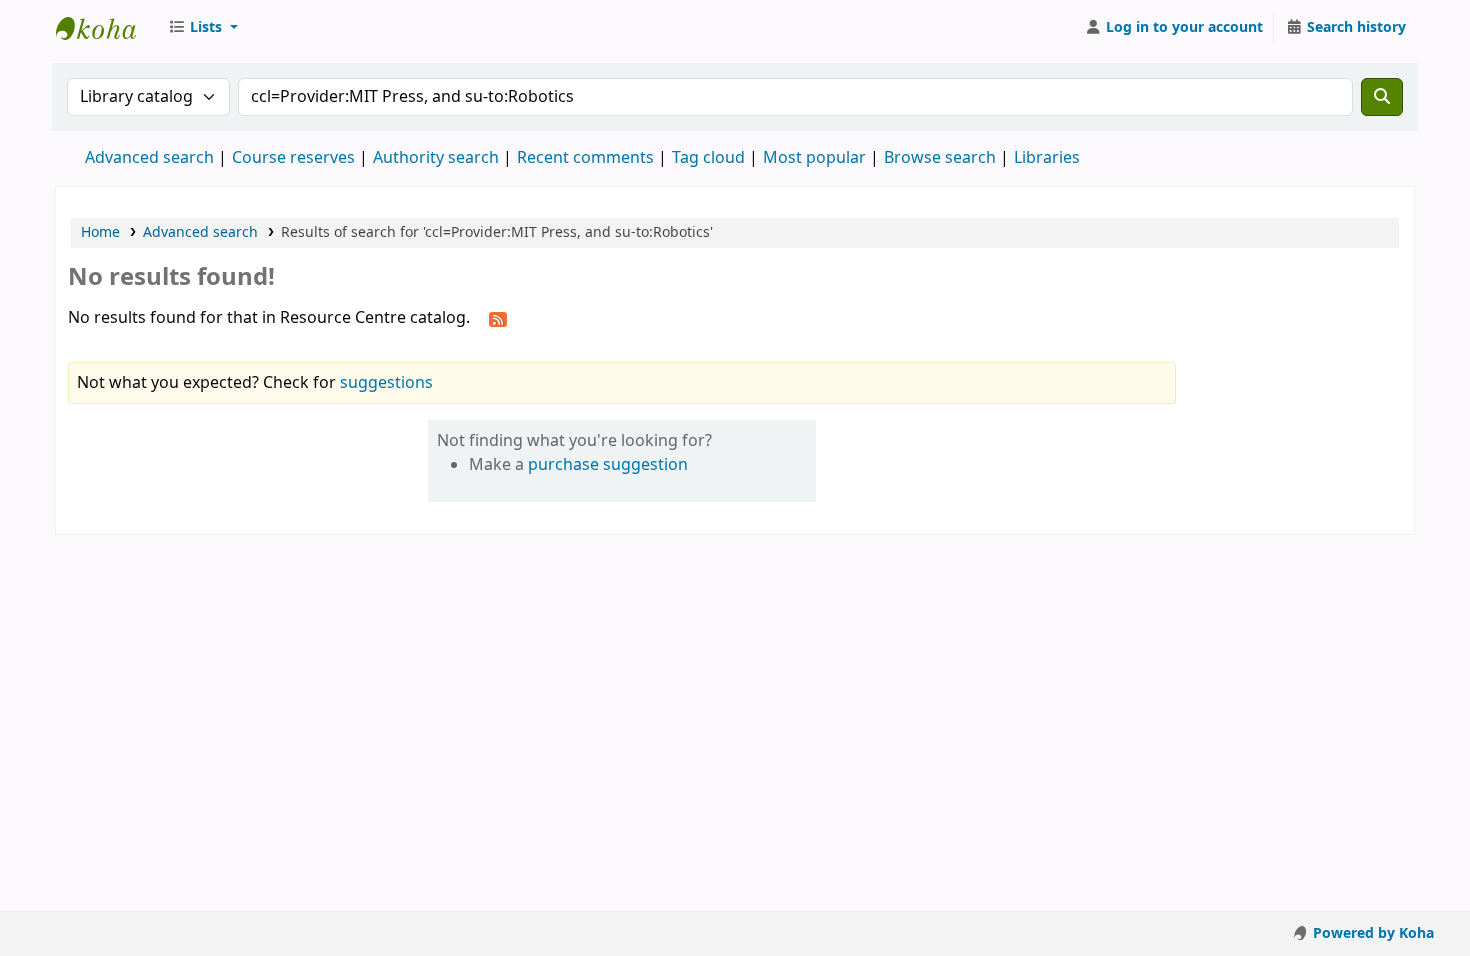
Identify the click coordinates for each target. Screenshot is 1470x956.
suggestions (386, 383)
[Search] (1382, 97)
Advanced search (149, 158)
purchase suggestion (608, 465)
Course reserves (293, 158)
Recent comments (585, 158)
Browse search (940, 158)
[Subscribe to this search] (498, 319)
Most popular (814, 158)
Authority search (436, 158)
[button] (203, 28)
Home (100, 232)
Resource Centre (106, 28)
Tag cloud (708, 158)
